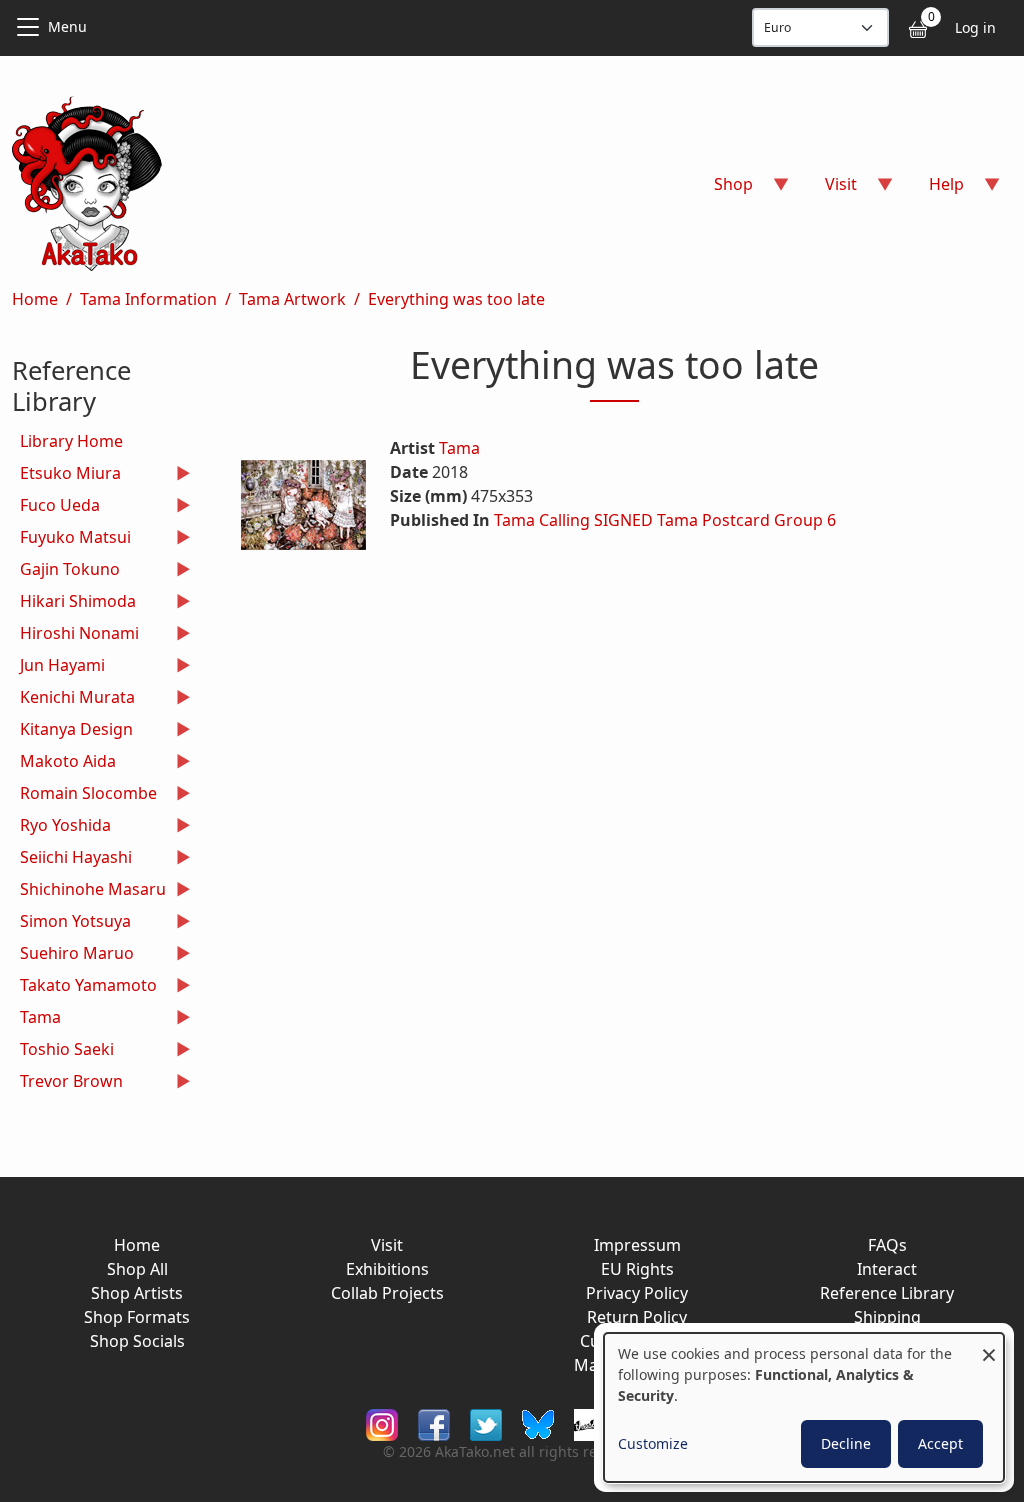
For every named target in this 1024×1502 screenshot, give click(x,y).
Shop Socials (137, 1341)
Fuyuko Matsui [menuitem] (71, 539)
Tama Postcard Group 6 (746, 520)
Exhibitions (387, 1269)
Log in (975, 27)
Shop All (137, 1269)
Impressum (637, 1245)
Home (35, 299)
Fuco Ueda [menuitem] (56, 507)
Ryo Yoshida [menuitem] (61, 827)
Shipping (887, 1317)
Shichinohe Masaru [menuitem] (89, 891)
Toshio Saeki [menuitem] (63, 1051)
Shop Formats (137, 1317)
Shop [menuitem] (721, 190)
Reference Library (887, 1293)
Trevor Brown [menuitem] (67, 1083)
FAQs (887, 1245)
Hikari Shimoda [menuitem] (74, 603)
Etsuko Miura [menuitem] (66, 475)
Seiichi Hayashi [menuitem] (72, 859)
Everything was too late (456, 299)
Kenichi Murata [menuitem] (73, 699)
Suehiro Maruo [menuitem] (73, 955)
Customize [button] (653, 1443)
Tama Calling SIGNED (573, 520)
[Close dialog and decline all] (989, 1345)
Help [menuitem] (934, 190)
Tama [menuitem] (36, 1019)
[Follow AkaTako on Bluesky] (538, 1423)
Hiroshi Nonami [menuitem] (75, 635)
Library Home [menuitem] (71, 441)
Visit (387, 1245)
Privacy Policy (637, 1293)
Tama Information (148, 299)
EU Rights (637, 1269)
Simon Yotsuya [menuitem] (71, 923)
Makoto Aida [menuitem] (64, 763)
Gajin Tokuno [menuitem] (66, 571)
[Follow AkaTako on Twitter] (486, 1423)
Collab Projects (387, 1293)
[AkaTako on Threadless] (590, 1423)
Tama (459, 448)
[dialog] (804, 1407)
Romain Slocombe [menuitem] (84, 795)
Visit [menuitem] (829, 190)
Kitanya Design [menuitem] (72, 731)
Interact (887, 1269)
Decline (846, 1443)
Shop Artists (137, 1293)
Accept (940, 1443)
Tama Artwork (292, 299)
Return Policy (637, 1317)
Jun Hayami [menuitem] (58, 667)
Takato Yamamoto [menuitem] (84, 987)
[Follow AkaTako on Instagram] (382, 1423)
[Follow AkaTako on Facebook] (434, 1423)
